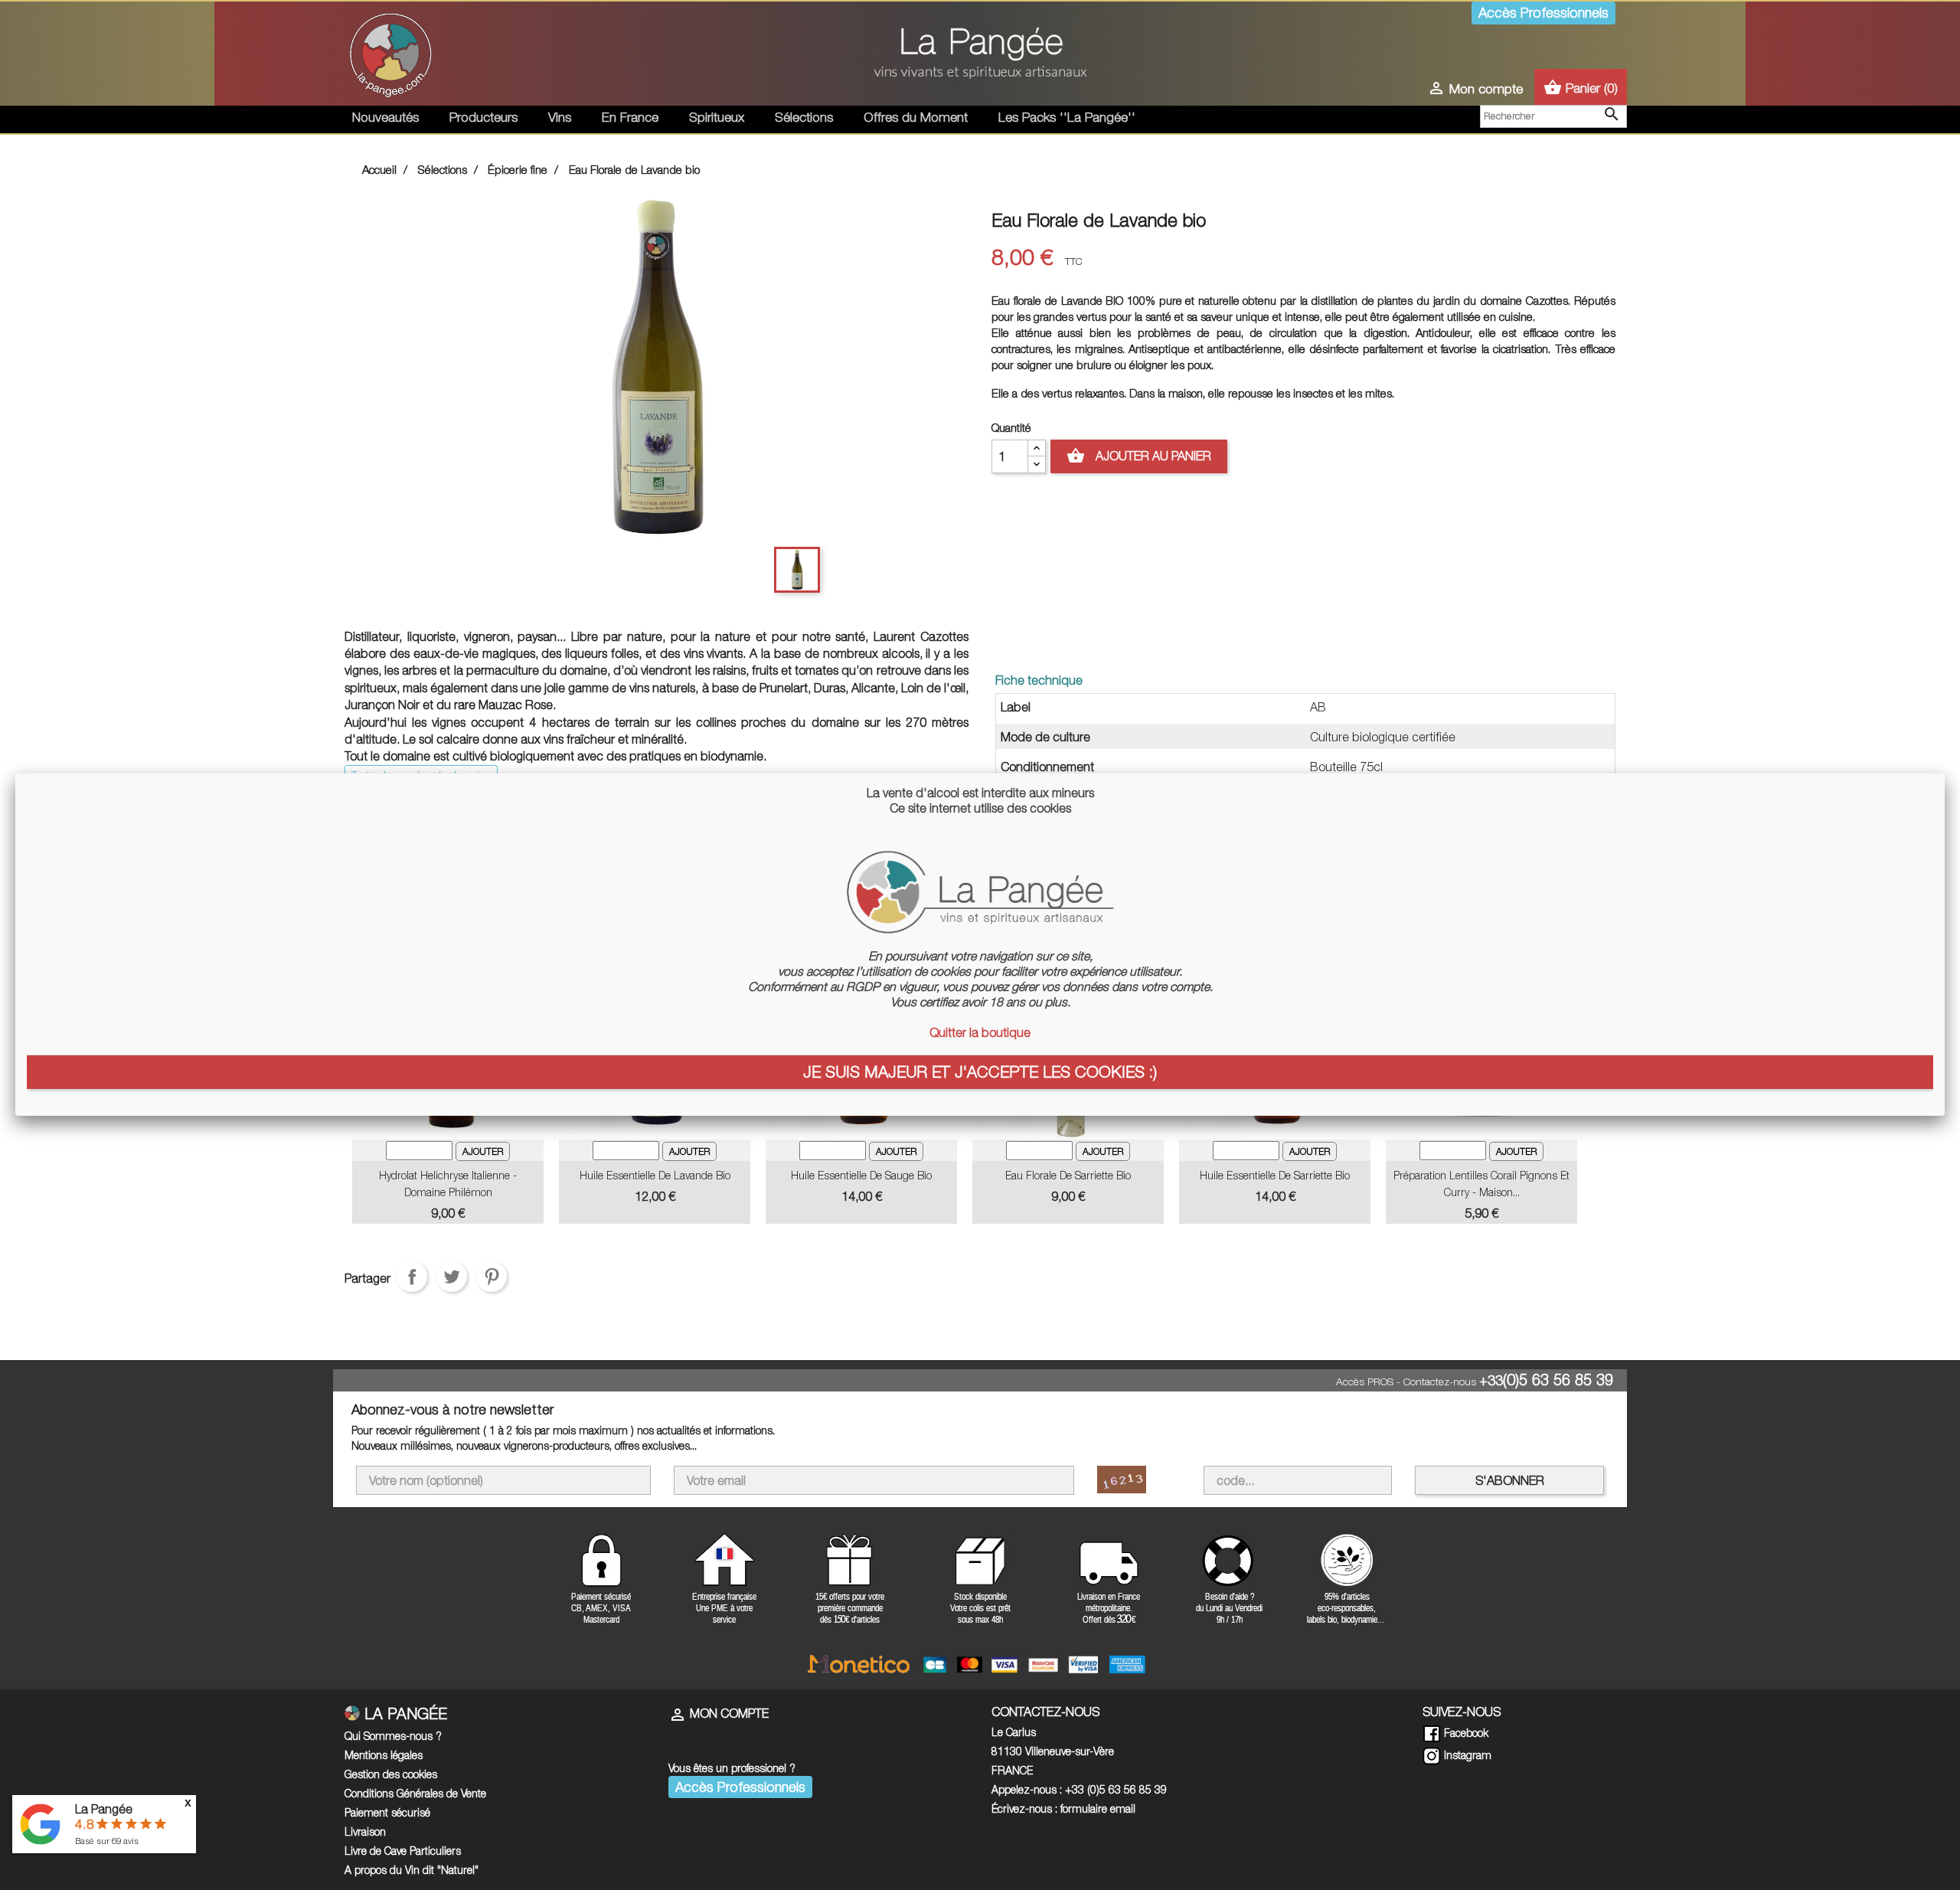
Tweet (452, 1277)
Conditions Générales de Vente (415, 1793)
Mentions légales (384, 1755)
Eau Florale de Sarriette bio (1068, 1175)
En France (630, 117)
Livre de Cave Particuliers (403, 1851)
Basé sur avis (107, 1841)
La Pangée (104, 1809)
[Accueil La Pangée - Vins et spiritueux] (390, 52)
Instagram (1466, 1755)
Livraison (365, 1831)
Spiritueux (717, 117)
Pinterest (492, 1277)
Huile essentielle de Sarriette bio (1275, 1175)
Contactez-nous (1440, 1382)
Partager (412, 1277)
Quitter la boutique (980, 1032)
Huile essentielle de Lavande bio (655, 1175)
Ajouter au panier (1139, 456)
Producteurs (483, 117)
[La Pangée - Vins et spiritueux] (980, 59)
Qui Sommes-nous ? (393, 1736)
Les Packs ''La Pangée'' (1067, 117)
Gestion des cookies (391, 1774)
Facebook (1465, 1733)
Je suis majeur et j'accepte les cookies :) (980, 1071)
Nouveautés (385, 117)
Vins (560, 117)
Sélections (804, 117)
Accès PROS (1365, 1382)
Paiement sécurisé (387, 1812)
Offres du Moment (916, 117)
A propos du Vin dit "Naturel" (412, 1870)
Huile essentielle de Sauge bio (861, 1175)
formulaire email (1098, 1808)
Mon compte (719, 1713)
